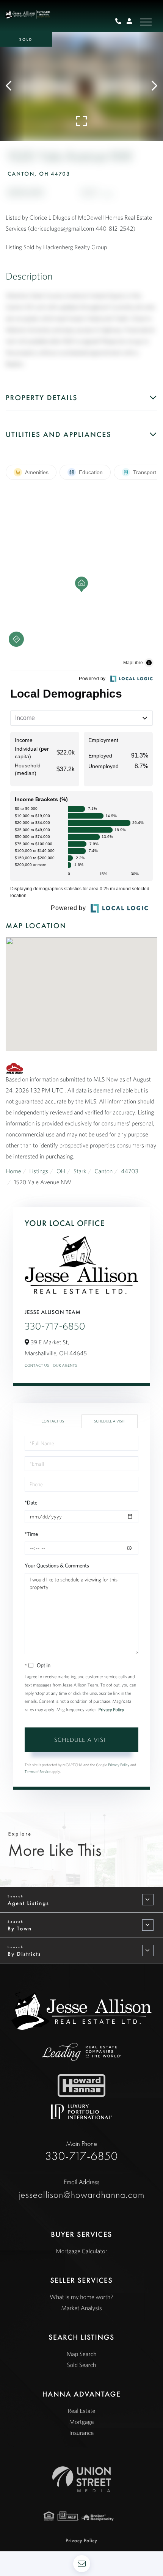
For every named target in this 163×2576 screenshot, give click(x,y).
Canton (103, 1171)
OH (61, 1171)
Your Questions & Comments (57, 1565)
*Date (31, 1503)
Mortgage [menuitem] (82, 2422)
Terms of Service (38, 1772)
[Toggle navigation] (146, 22)
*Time (31, 1534)
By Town (20, 1928)
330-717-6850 (55, 1326)
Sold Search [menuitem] (82, 2365)
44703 (130, 1171)
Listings (39, 1171)
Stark (80, 1171)
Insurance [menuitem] (81, 2433)
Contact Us (37, 1365)
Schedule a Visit (110, 1421)
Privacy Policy (111, 1710)
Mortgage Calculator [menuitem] (81, 2251)
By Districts (24, 1954)
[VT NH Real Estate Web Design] (82, 2479)
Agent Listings (28, 1903)
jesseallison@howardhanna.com (82, 2189)
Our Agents (65, 1365)
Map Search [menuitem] (81, 2354)
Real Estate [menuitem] (82, 2411)
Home (13, 1171)
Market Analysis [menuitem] (81, 2308)
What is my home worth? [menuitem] (81, 2297)
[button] (12, 86)
